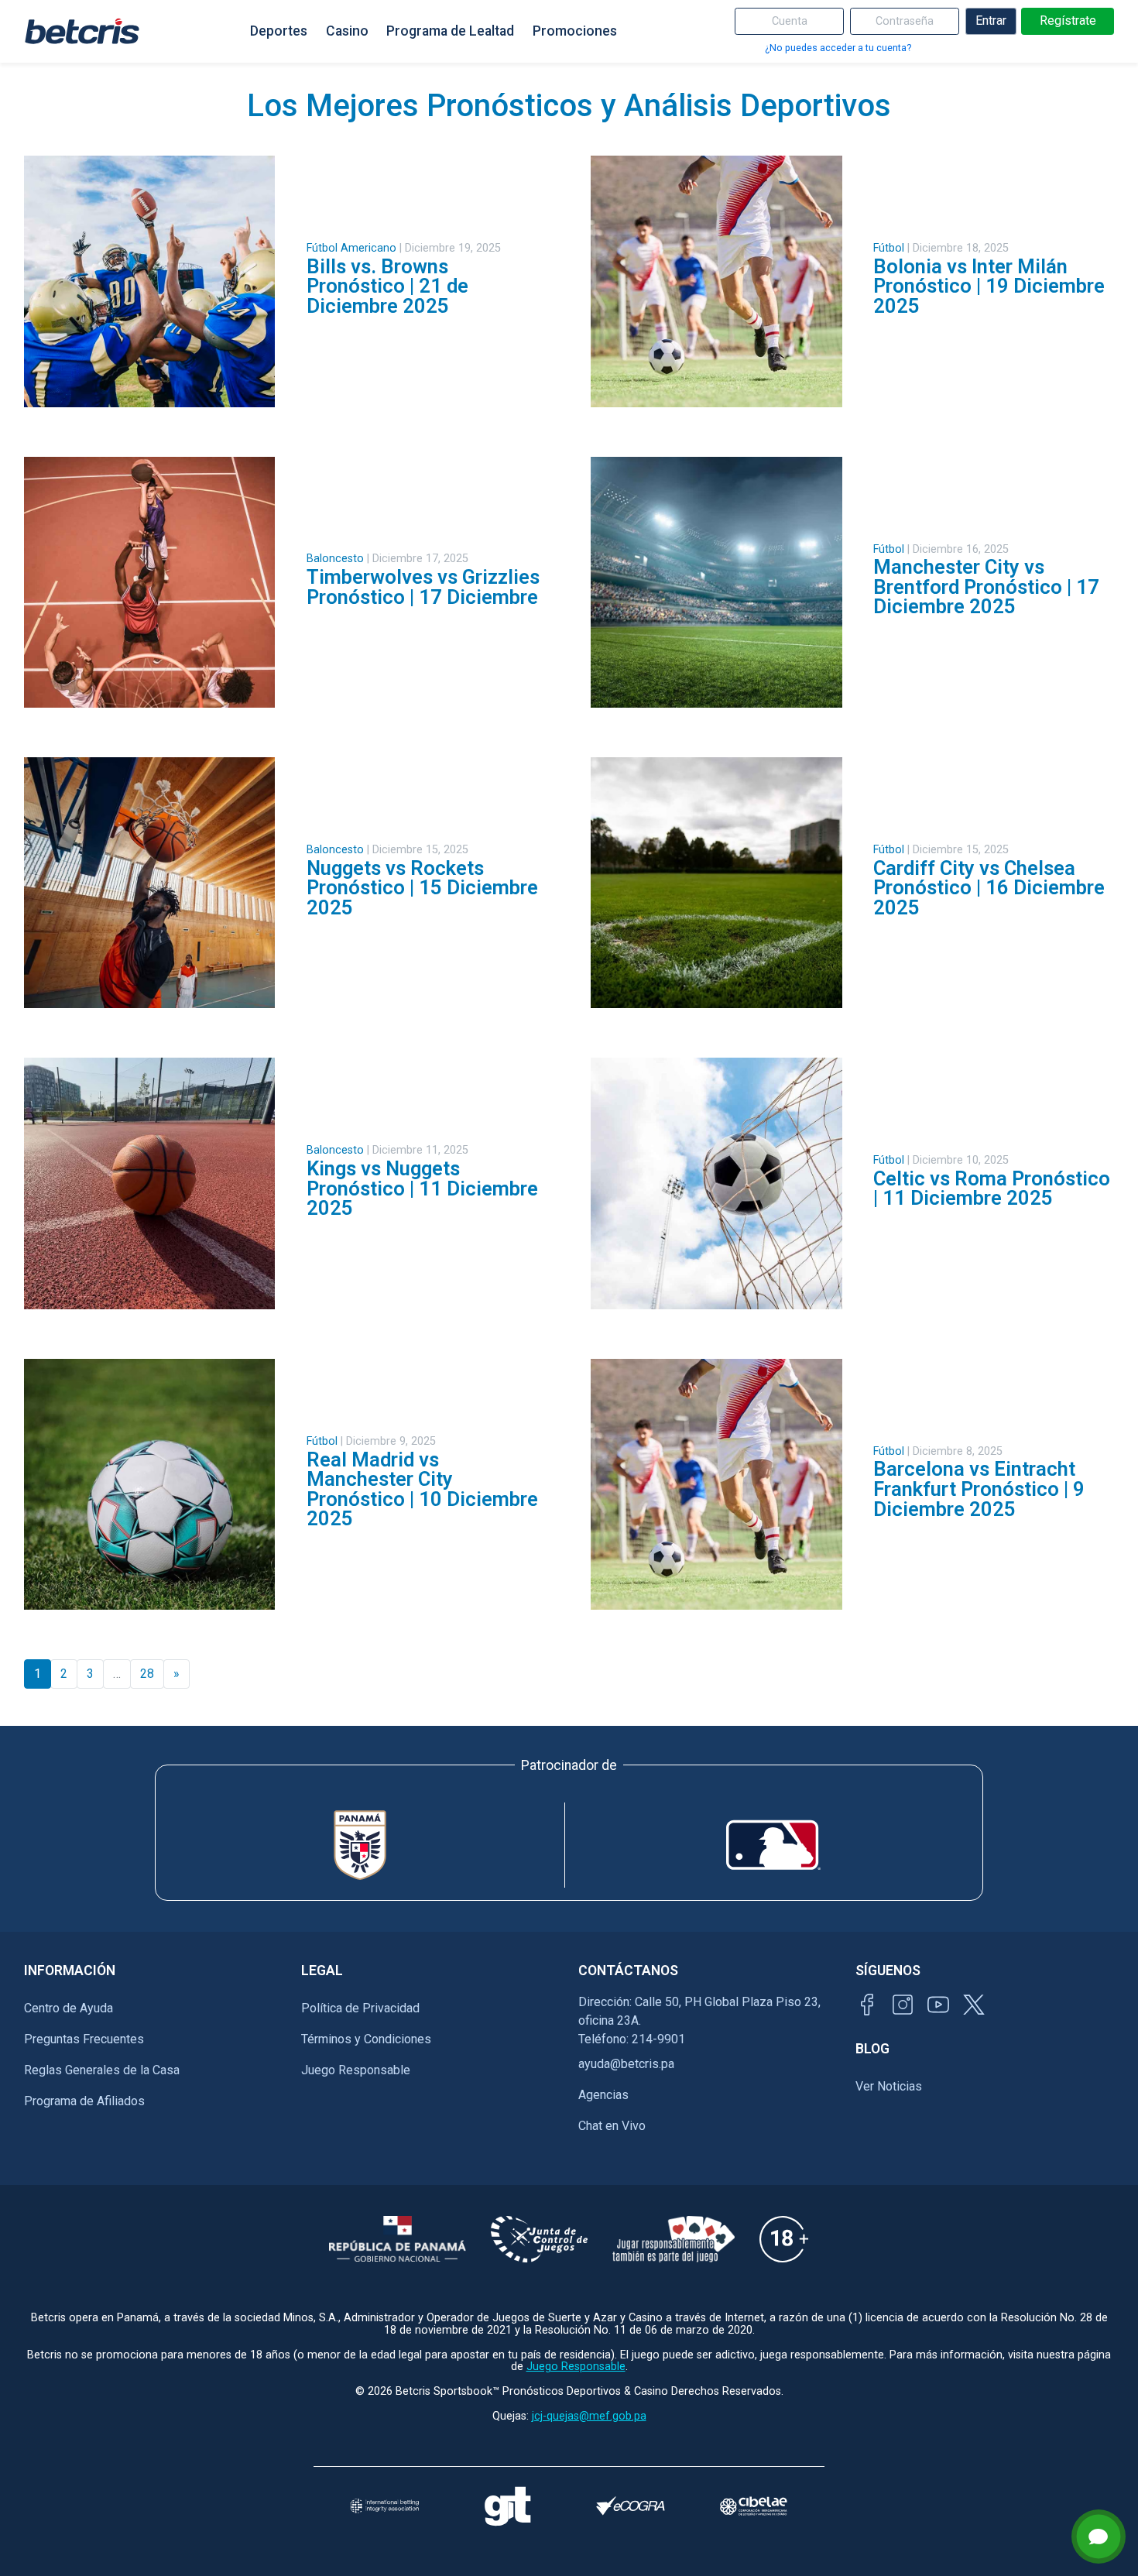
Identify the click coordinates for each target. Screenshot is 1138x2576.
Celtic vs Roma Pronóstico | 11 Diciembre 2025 (992, 1189)
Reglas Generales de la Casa (102, 2070)
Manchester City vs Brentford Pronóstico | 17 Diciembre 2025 (986, 587)
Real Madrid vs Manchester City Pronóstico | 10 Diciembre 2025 (422, 1489)
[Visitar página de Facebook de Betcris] (867, 2005)
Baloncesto (335, 559)
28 (147, 1674)
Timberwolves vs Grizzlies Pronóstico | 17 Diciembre (423, 587)
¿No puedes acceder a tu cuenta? (838, 48)
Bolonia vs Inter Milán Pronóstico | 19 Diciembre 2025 (989, 286)
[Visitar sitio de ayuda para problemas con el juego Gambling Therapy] (507, 2506)
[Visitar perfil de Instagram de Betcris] (903, 2005)
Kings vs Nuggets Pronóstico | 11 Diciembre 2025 (422, 1188)
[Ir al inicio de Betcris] (82, 31)
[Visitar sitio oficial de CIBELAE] (754, 2506)
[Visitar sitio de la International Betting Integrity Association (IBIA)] (384, 2506)
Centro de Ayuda (69, 2008)
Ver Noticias (889, 2086)
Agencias (603, 2095)
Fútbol (889, 248)
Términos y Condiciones (366, 2039)
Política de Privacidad (360, 2008)
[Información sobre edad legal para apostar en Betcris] (784, 2239)
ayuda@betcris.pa (626, 2064)
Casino (347, 31)
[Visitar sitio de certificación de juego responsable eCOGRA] (631, 2506)
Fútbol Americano (351, 248)
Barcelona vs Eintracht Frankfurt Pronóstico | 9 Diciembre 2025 (979, 1489)
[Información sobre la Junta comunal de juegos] (539, 2239)
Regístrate (1068, 21)
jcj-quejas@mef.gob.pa (589, 2416)
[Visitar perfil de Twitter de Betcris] (974, 2005)
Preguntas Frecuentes (84, 2039)
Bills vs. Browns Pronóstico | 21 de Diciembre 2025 (387, 286)
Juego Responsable (356, 2070)
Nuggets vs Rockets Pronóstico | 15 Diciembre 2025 (422, 888)
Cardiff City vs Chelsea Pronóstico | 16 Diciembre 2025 (989, 888)
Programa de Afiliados (84, 2101)
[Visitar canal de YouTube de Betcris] (938, 2005)
